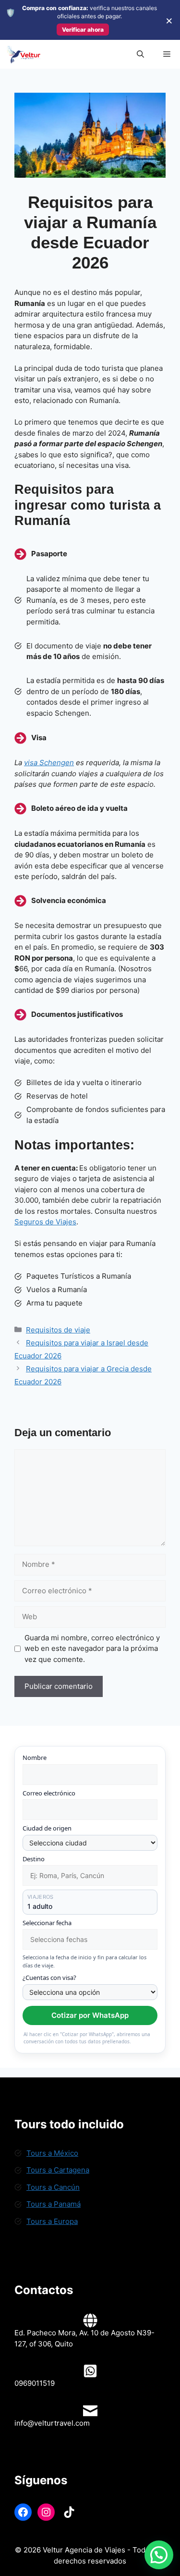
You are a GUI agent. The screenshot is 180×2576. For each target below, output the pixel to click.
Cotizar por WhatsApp (90, 2015)
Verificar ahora (83, 30)
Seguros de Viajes (45, 1222)
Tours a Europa (52, 2221)
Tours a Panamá (54, 2204)
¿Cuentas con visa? (49, 1978)
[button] (140, 54)
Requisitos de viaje (58, 1330)
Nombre (35, 1758)
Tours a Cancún (53, 2187)
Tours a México (52, 2153)
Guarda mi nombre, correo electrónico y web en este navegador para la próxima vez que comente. (92, 1648)
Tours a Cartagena (58, 2170)
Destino (34, 1859)
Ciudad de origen (47, 1828)
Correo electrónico (49, 1793)
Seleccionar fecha (47, 1923)
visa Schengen (49, 763)
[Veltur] (23, 54)
